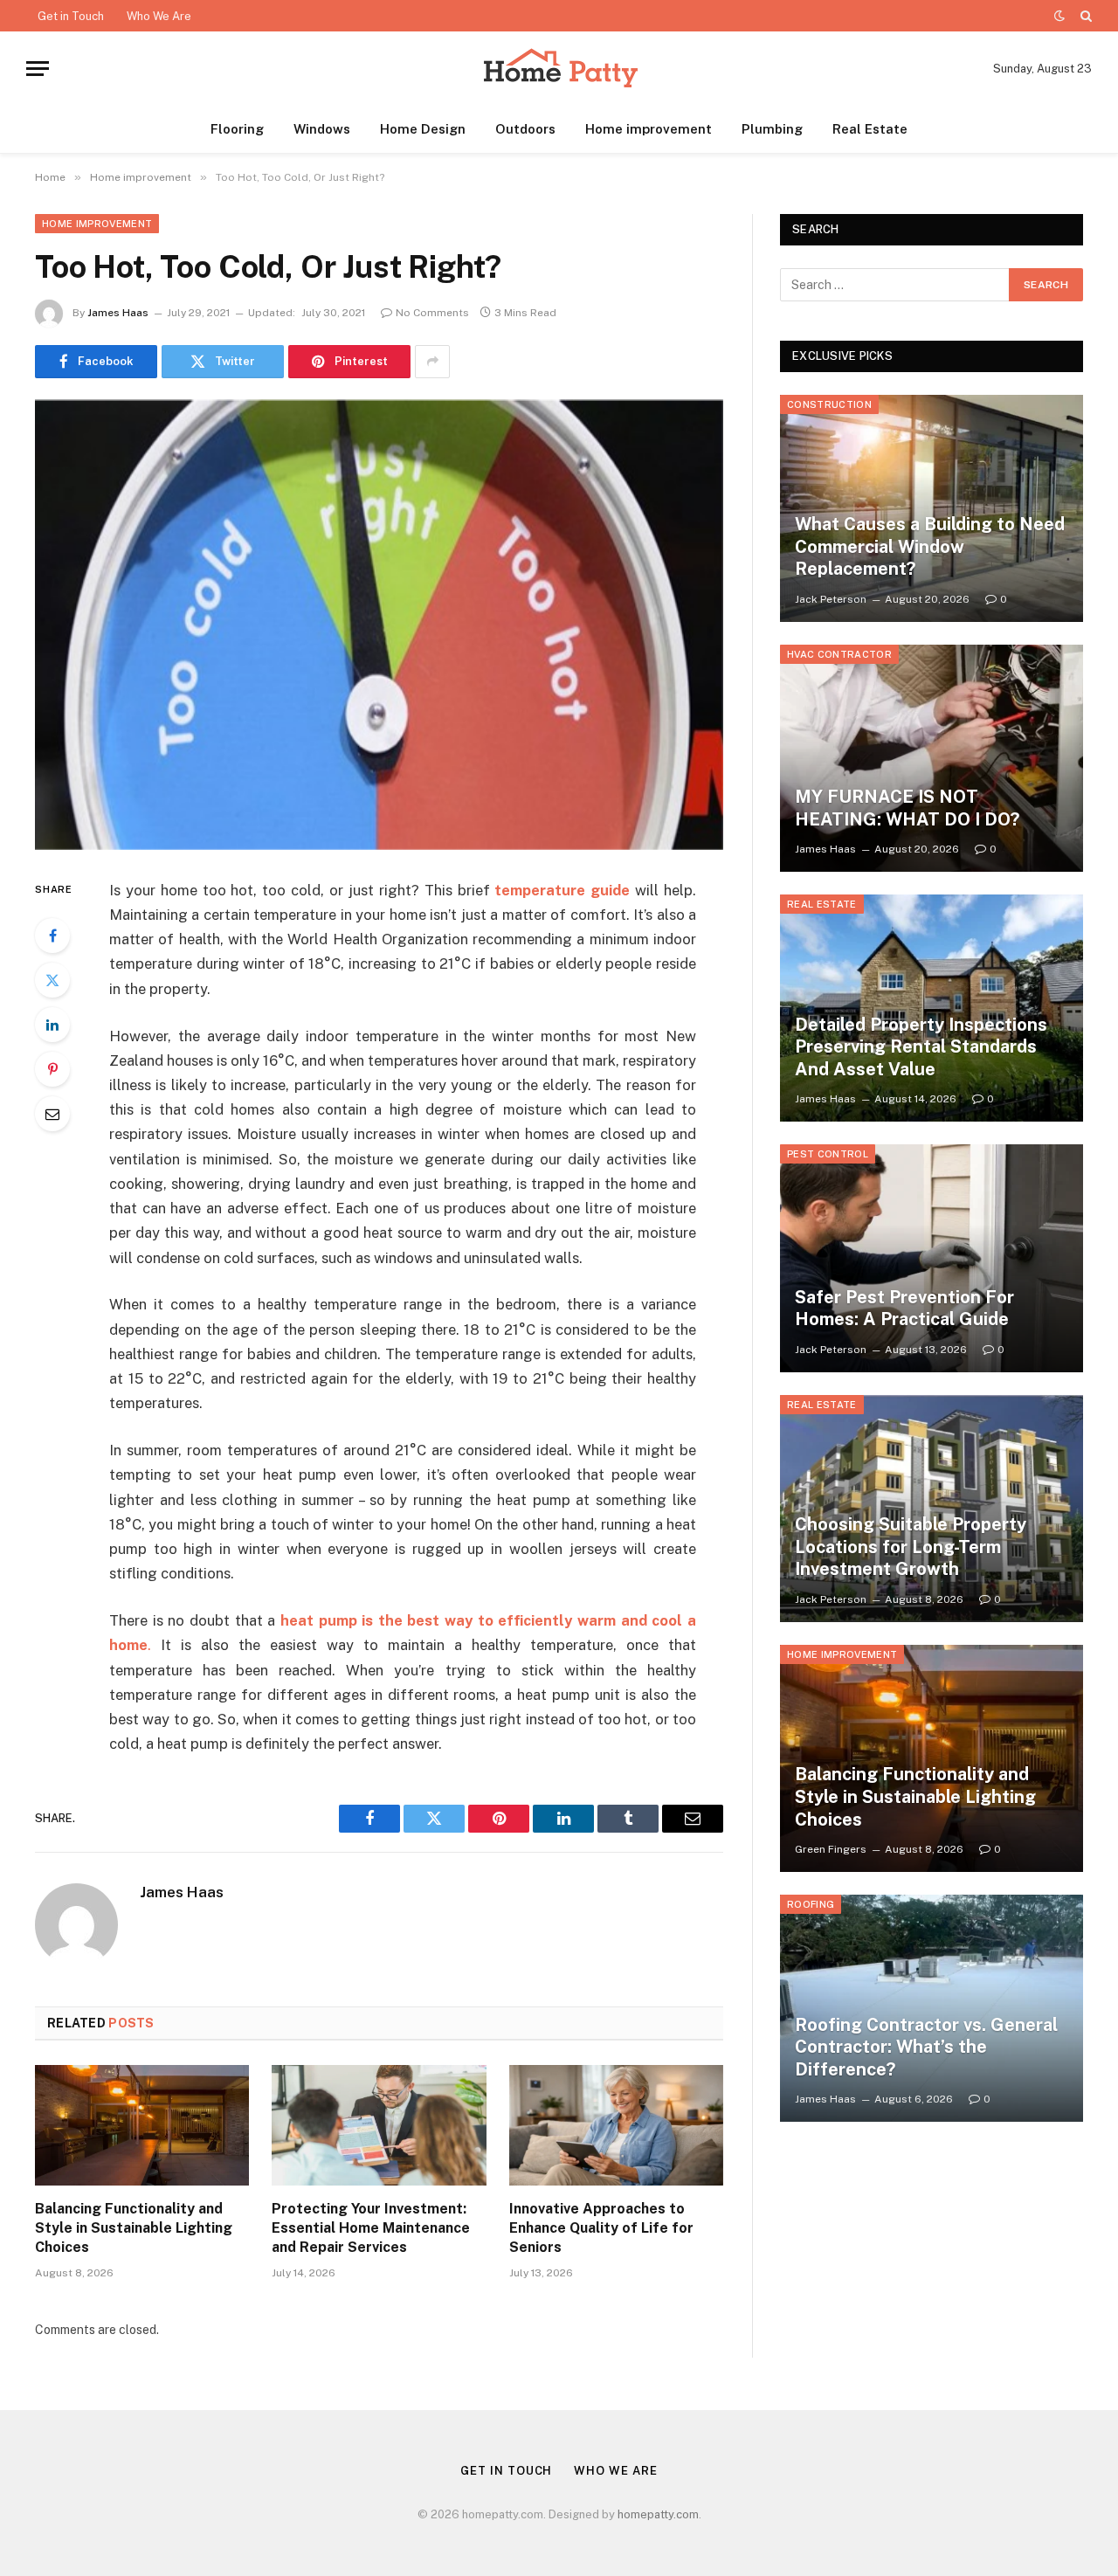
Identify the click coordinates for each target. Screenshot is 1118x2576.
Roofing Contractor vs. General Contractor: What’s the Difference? (926, 2047)
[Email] (52, 1114)
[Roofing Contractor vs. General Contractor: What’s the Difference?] (932, 2008)
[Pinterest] (52, 1069)
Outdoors (525, 129)
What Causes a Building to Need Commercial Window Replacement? (930, 546)
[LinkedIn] (52, 1025)
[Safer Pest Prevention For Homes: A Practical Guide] (932, 1258)
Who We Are (159, 16)
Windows (322, 129)
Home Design (423, 129)
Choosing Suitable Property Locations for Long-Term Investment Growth (911, 1547)
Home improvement (649, 129)
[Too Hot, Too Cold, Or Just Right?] (379, 625)
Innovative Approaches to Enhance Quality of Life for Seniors (601, 2228)
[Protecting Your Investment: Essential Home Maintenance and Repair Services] (379, 2125)
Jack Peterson (831, 599)
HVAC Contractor (839, 654)
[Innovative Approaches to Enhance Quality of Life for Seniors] (616, 2125)
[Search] (1084, 16)
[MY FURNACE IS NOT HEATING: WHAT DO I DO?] (932, 758)
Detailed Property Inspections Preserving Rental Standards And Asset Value (921, 1047)
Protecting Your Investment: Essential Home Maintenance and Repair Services (371, 2228)
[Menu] (38, 69)
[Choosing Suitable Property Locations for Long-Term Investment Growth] (932, 1509)
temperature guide (562, 890)
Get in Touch (71, 16)
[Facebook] (52, 936)
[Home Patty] (559, 69)
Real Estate (870, 129)
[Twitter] (52, 980)
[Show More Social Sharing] (432, 362)
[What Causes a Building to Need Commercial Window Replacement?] (932, 508)
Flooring (237, 129)
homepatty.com (658, 2514)
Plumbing (772, 129)
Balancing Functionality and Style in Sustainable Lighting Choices (134, 2228)
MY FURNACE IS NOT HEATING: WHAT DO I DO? (907, 808)
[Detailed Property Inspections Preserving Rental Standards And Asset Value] (932, 1008)
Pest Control (828, 1154)
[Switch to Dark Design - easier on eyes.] (1059, 16)
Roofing (811, 1904)
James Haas (118, 313)
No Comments (432, 313)
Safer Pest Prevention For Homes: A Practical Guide (904, 1309)
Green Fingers (831, 1849)
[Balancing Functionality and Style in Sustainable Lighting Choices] (142, 2125)
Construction (829, 404)
